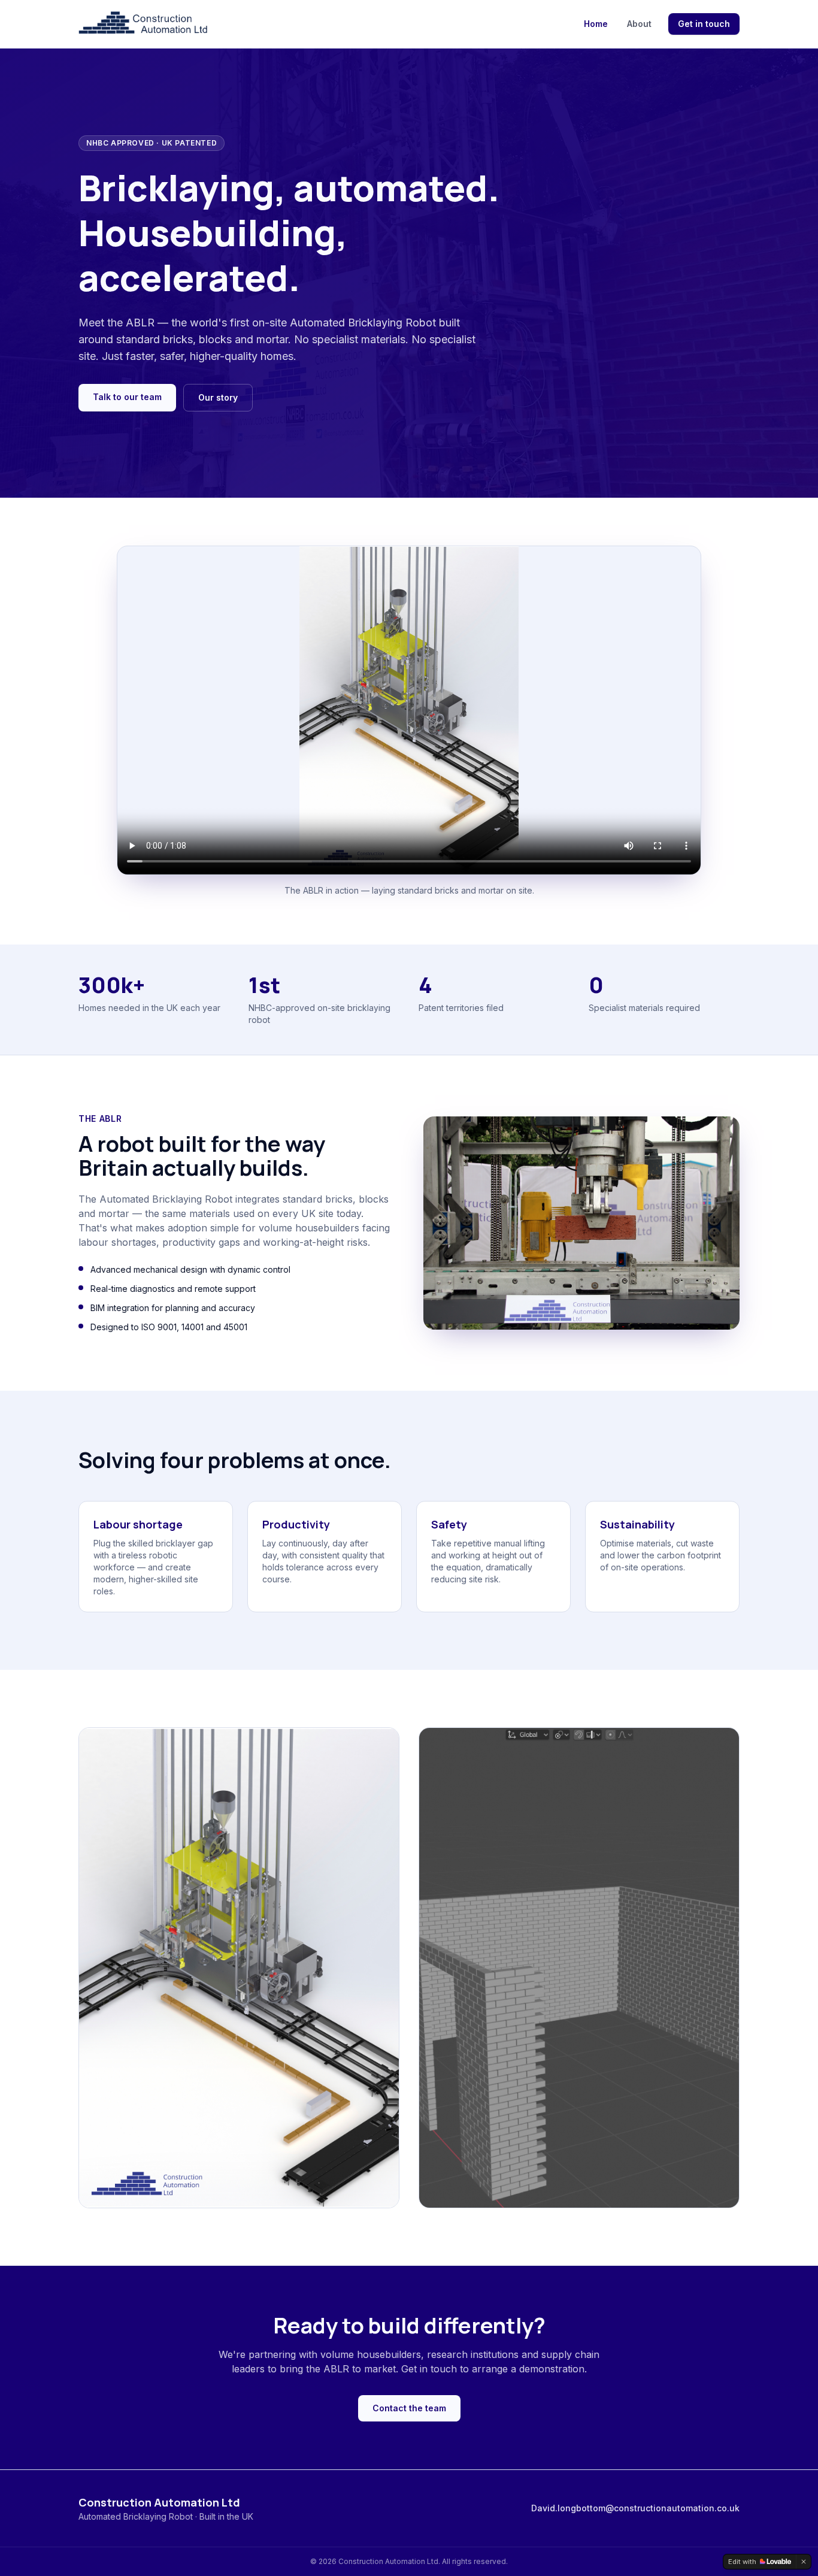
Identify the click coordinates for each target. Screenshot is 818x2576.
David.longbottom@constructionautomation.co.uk (635, 2508)
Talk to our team (127, 397)
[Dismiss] (804, 2562)
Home (596, 24)
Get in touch (704, 24)
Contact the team (409, 2408)
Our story (218, 397)
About (639, 24)
